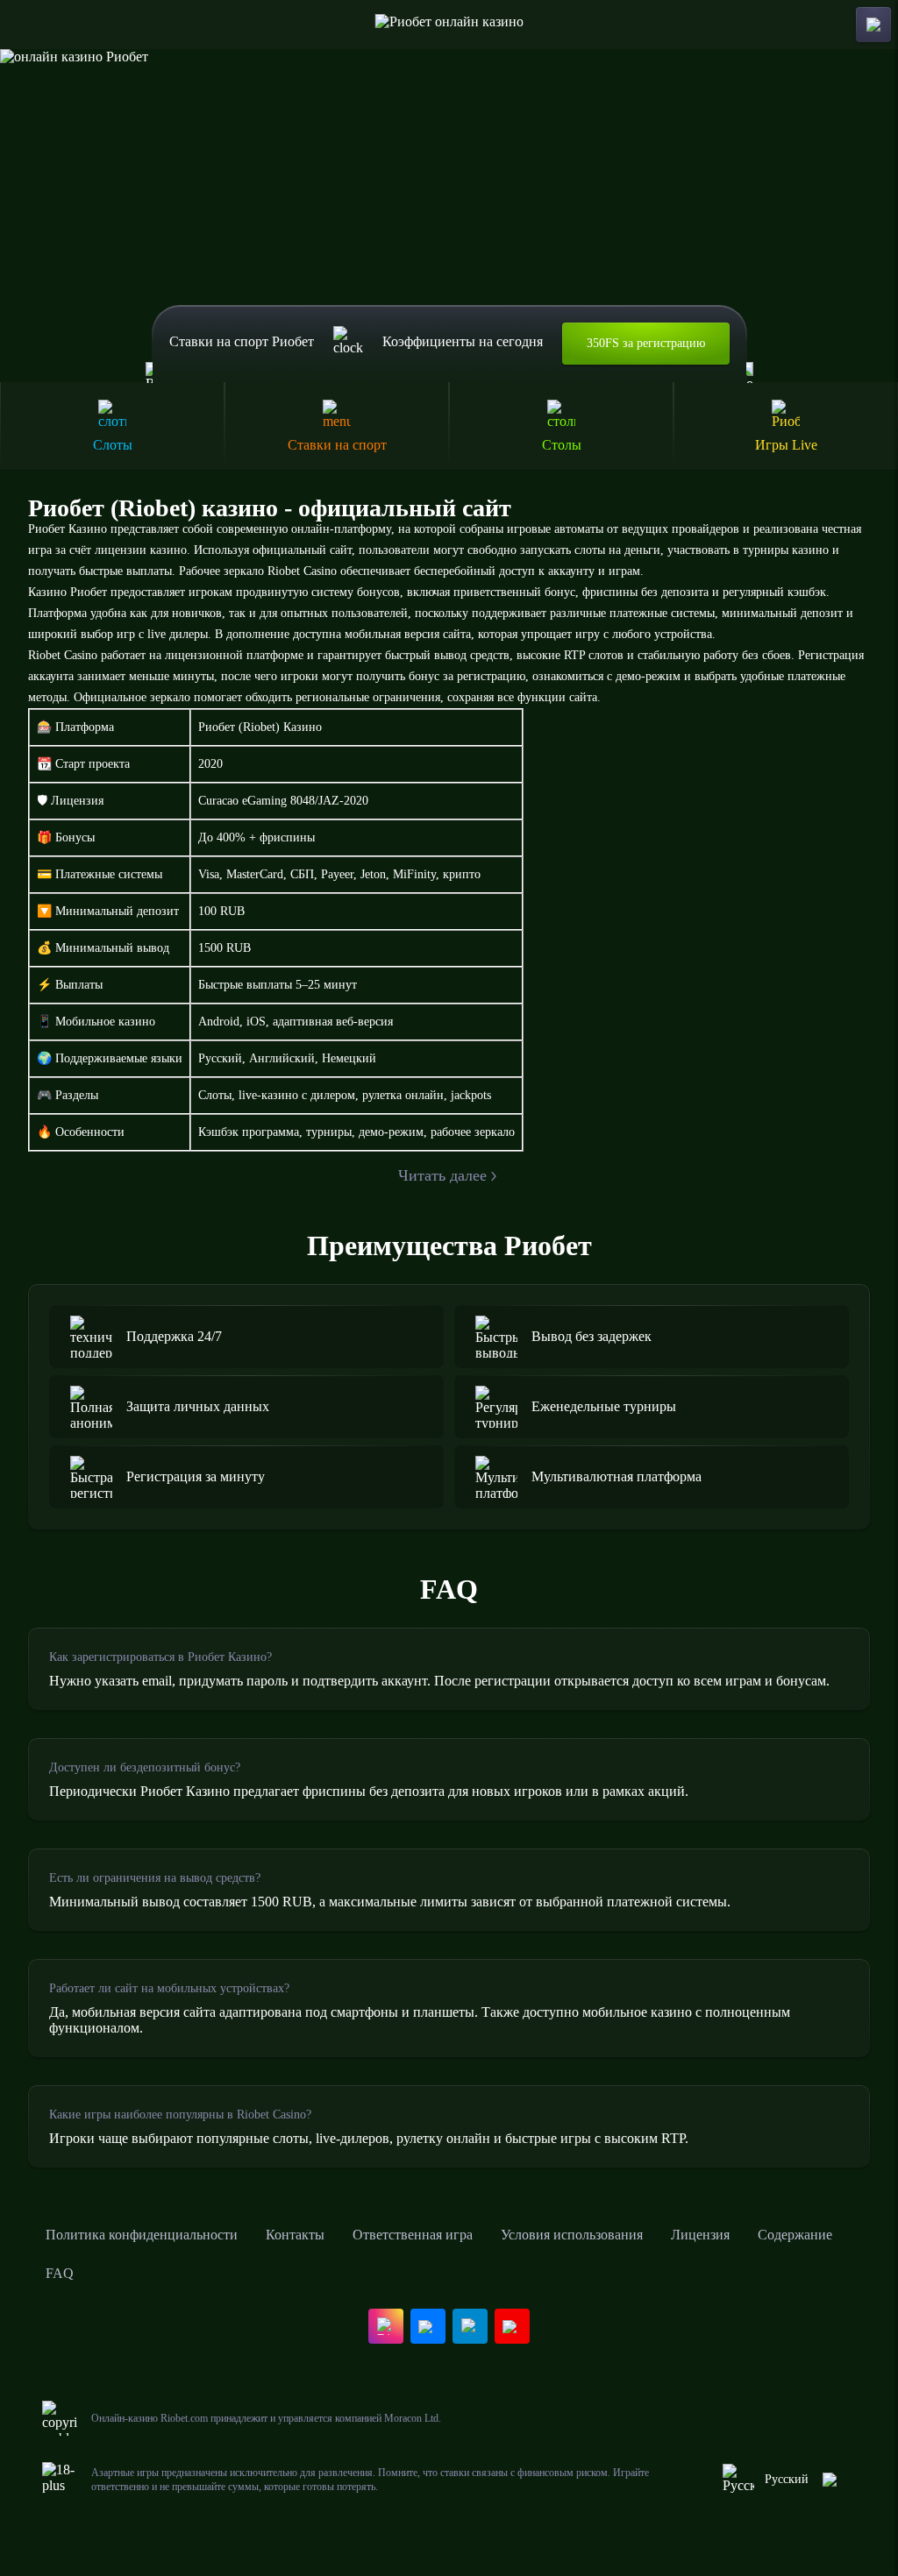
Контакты (295, 2235)
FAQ (60, 2273)
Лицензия (700, 2235)
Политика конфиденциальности (142, 2235)
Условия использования (572, 2235)
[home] (449, 25)
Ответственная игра (413, 2235)
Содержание (795, 2235)
